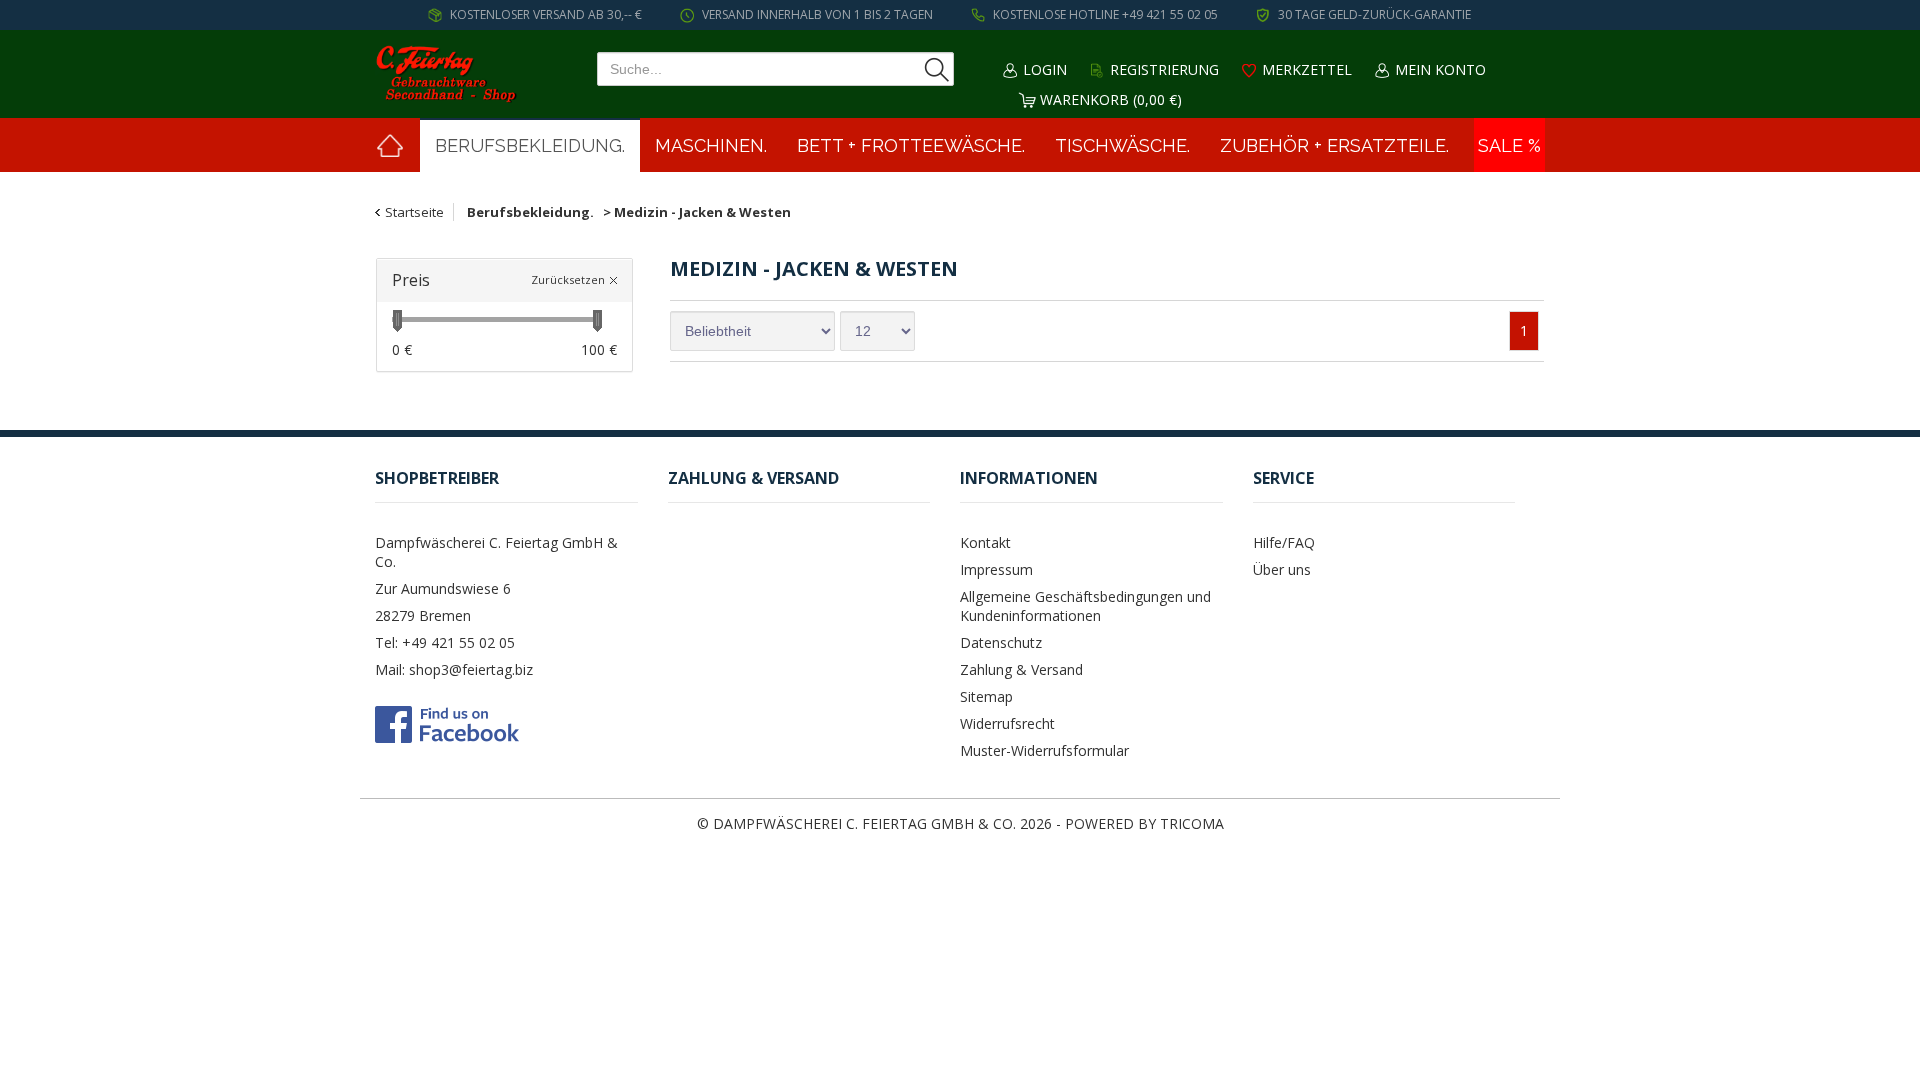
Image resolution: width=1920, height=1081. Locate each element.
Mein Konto (1440, 69)
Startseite (414, 212)
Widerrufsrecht (1007, 723)
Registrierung (1164, 69)
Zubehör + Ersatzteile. (1334, 145)
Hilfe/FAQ (1284, 542)
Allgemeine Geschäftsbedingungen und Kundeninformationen (1085, 606)
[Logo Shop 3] (450, 74)
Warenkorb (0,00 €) (1111, 99)
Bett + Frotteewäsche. (911, 145)
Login (1045, 69)
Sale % (1509, 145)
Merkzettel (1307, 69)
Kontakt (985, 542)
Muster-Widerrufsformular (1044, 750)
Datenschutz (1001, 642)
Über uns (1282, 569)
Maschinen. (711, 145)
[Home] (390, 145)
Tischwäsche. (1122, 145)
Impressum (996, 569)
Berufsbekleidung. (530, 145)
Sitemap (986, 696)
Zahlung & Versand (1021, 669)
